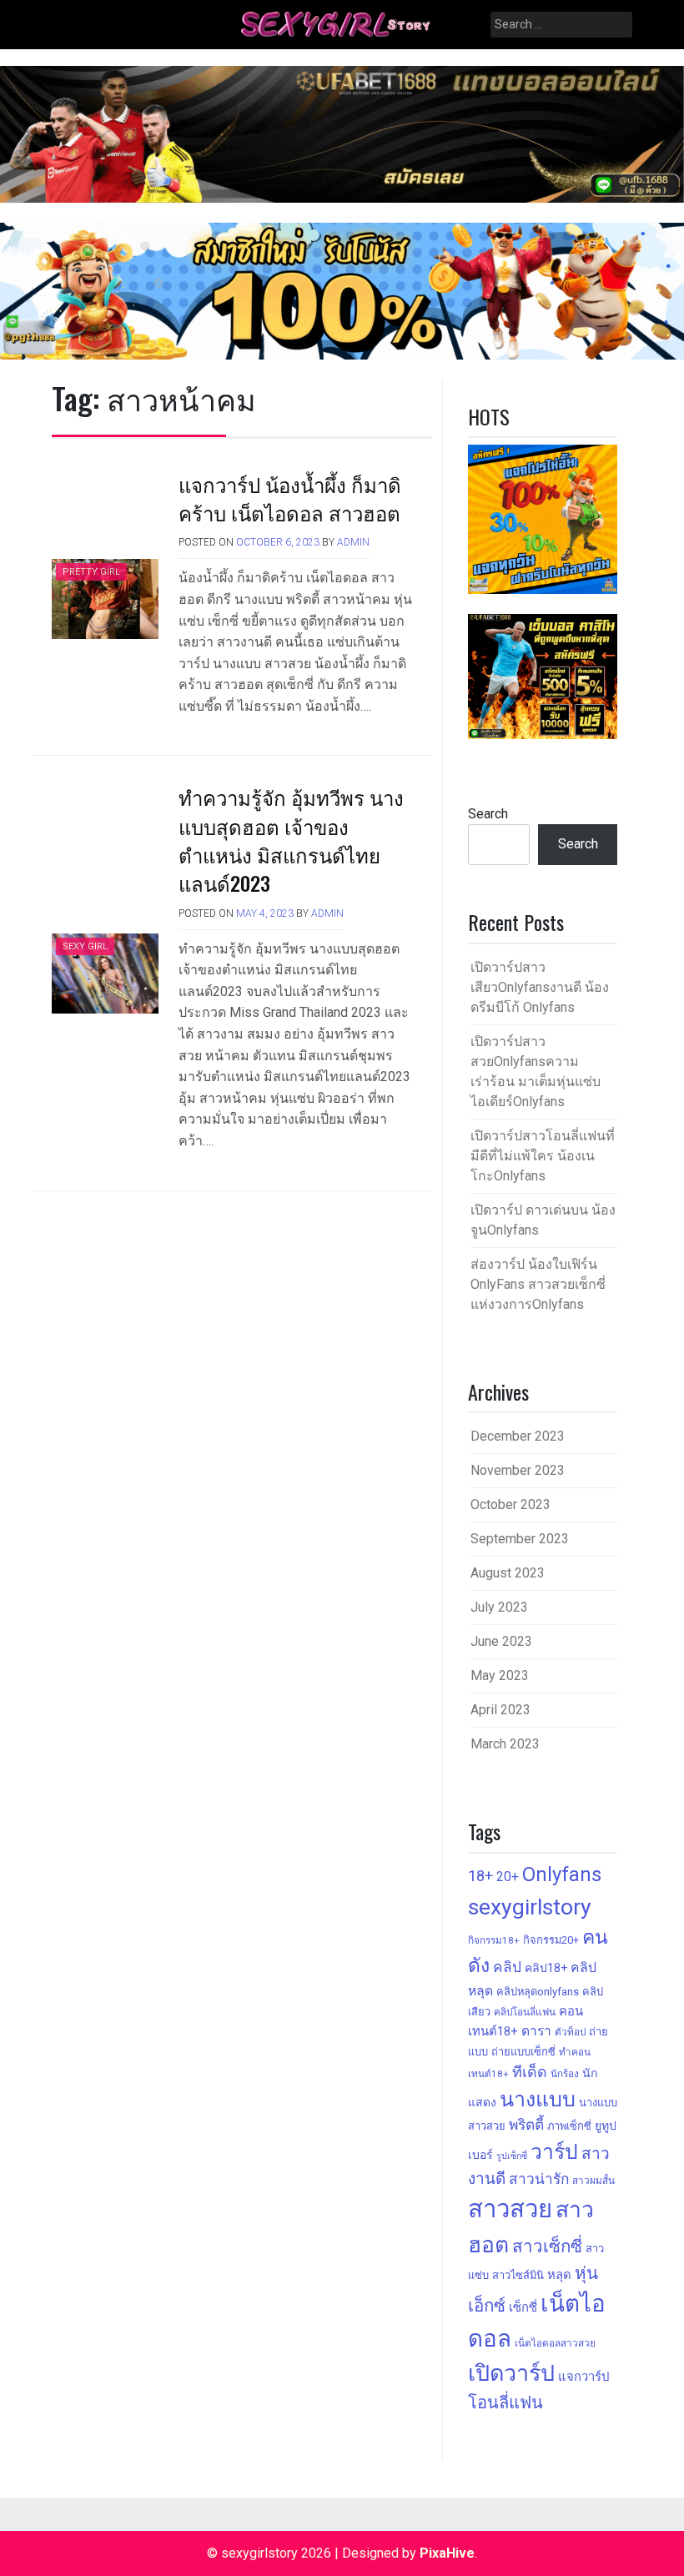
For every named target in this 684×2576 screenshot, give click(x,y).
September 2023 (520, 1539)
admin (353, 542)
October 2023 (510, 1504)
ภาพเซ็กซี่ (569, 2126)
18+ (480, 1876)
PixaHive (447, 2553)
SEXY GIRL (85, 946)
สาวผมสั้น (593, 2181)
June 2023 (501, 1641)
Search (488, 814)
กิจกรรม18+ (494, 1940)
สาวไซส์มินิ (518, 2275)
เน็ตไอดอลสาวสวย (555, 2343)
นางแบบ (538, 2099)
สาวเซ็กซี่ (547, 2246)
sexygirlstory (530, 1907)
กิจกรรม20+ (551, 1940)
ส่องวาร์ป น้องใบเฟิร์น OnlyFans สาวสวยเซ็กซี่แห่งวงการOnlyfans (538, 1284)
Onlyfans (562, 1874)
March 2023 (505, 1744)
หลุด (559, 2275)
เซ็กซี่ (523, 2307)
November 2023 (518, 1470)
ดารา (536, 2031)
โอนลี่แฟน (505, 2402)
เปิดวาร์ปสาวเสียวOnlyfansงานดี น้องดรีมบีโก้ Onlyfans (540, 987)
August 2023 (508, 1573)
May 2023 (500, 1675)
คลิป (507, 1967)
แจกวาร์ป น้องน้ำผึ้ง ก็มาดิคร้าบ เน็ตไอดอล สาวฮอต (290, 498)
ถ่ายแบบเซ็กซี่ (523, 2052)
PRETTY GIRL (91, 572)
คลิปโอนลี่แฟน (525, 2012)
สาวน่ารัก (539, 2179)
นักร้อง (565, 2074)
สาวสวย (510, 2209)
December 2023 (518, 1436)
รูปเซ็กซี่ (512, 2156)
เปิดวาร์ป (511, 2373)
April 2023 (500, 1710)
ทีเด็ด (530, 2072)
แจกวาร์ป (583, 2377)
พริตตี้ (526, 2125)
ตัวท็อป (570, 2032)
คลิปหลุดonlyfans (538, 1992)
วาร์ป (554, 2152)
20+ (508, 1877)
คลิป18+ (546, 1968)
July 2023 (499, 1607)
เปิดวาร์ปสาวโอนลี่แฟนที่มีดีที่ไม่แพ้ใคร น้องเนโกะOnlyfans (543, 1156)
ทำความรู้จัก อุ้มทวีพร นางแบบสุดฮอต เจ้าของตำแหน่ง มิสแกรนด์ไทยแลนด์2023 (291, 840)
